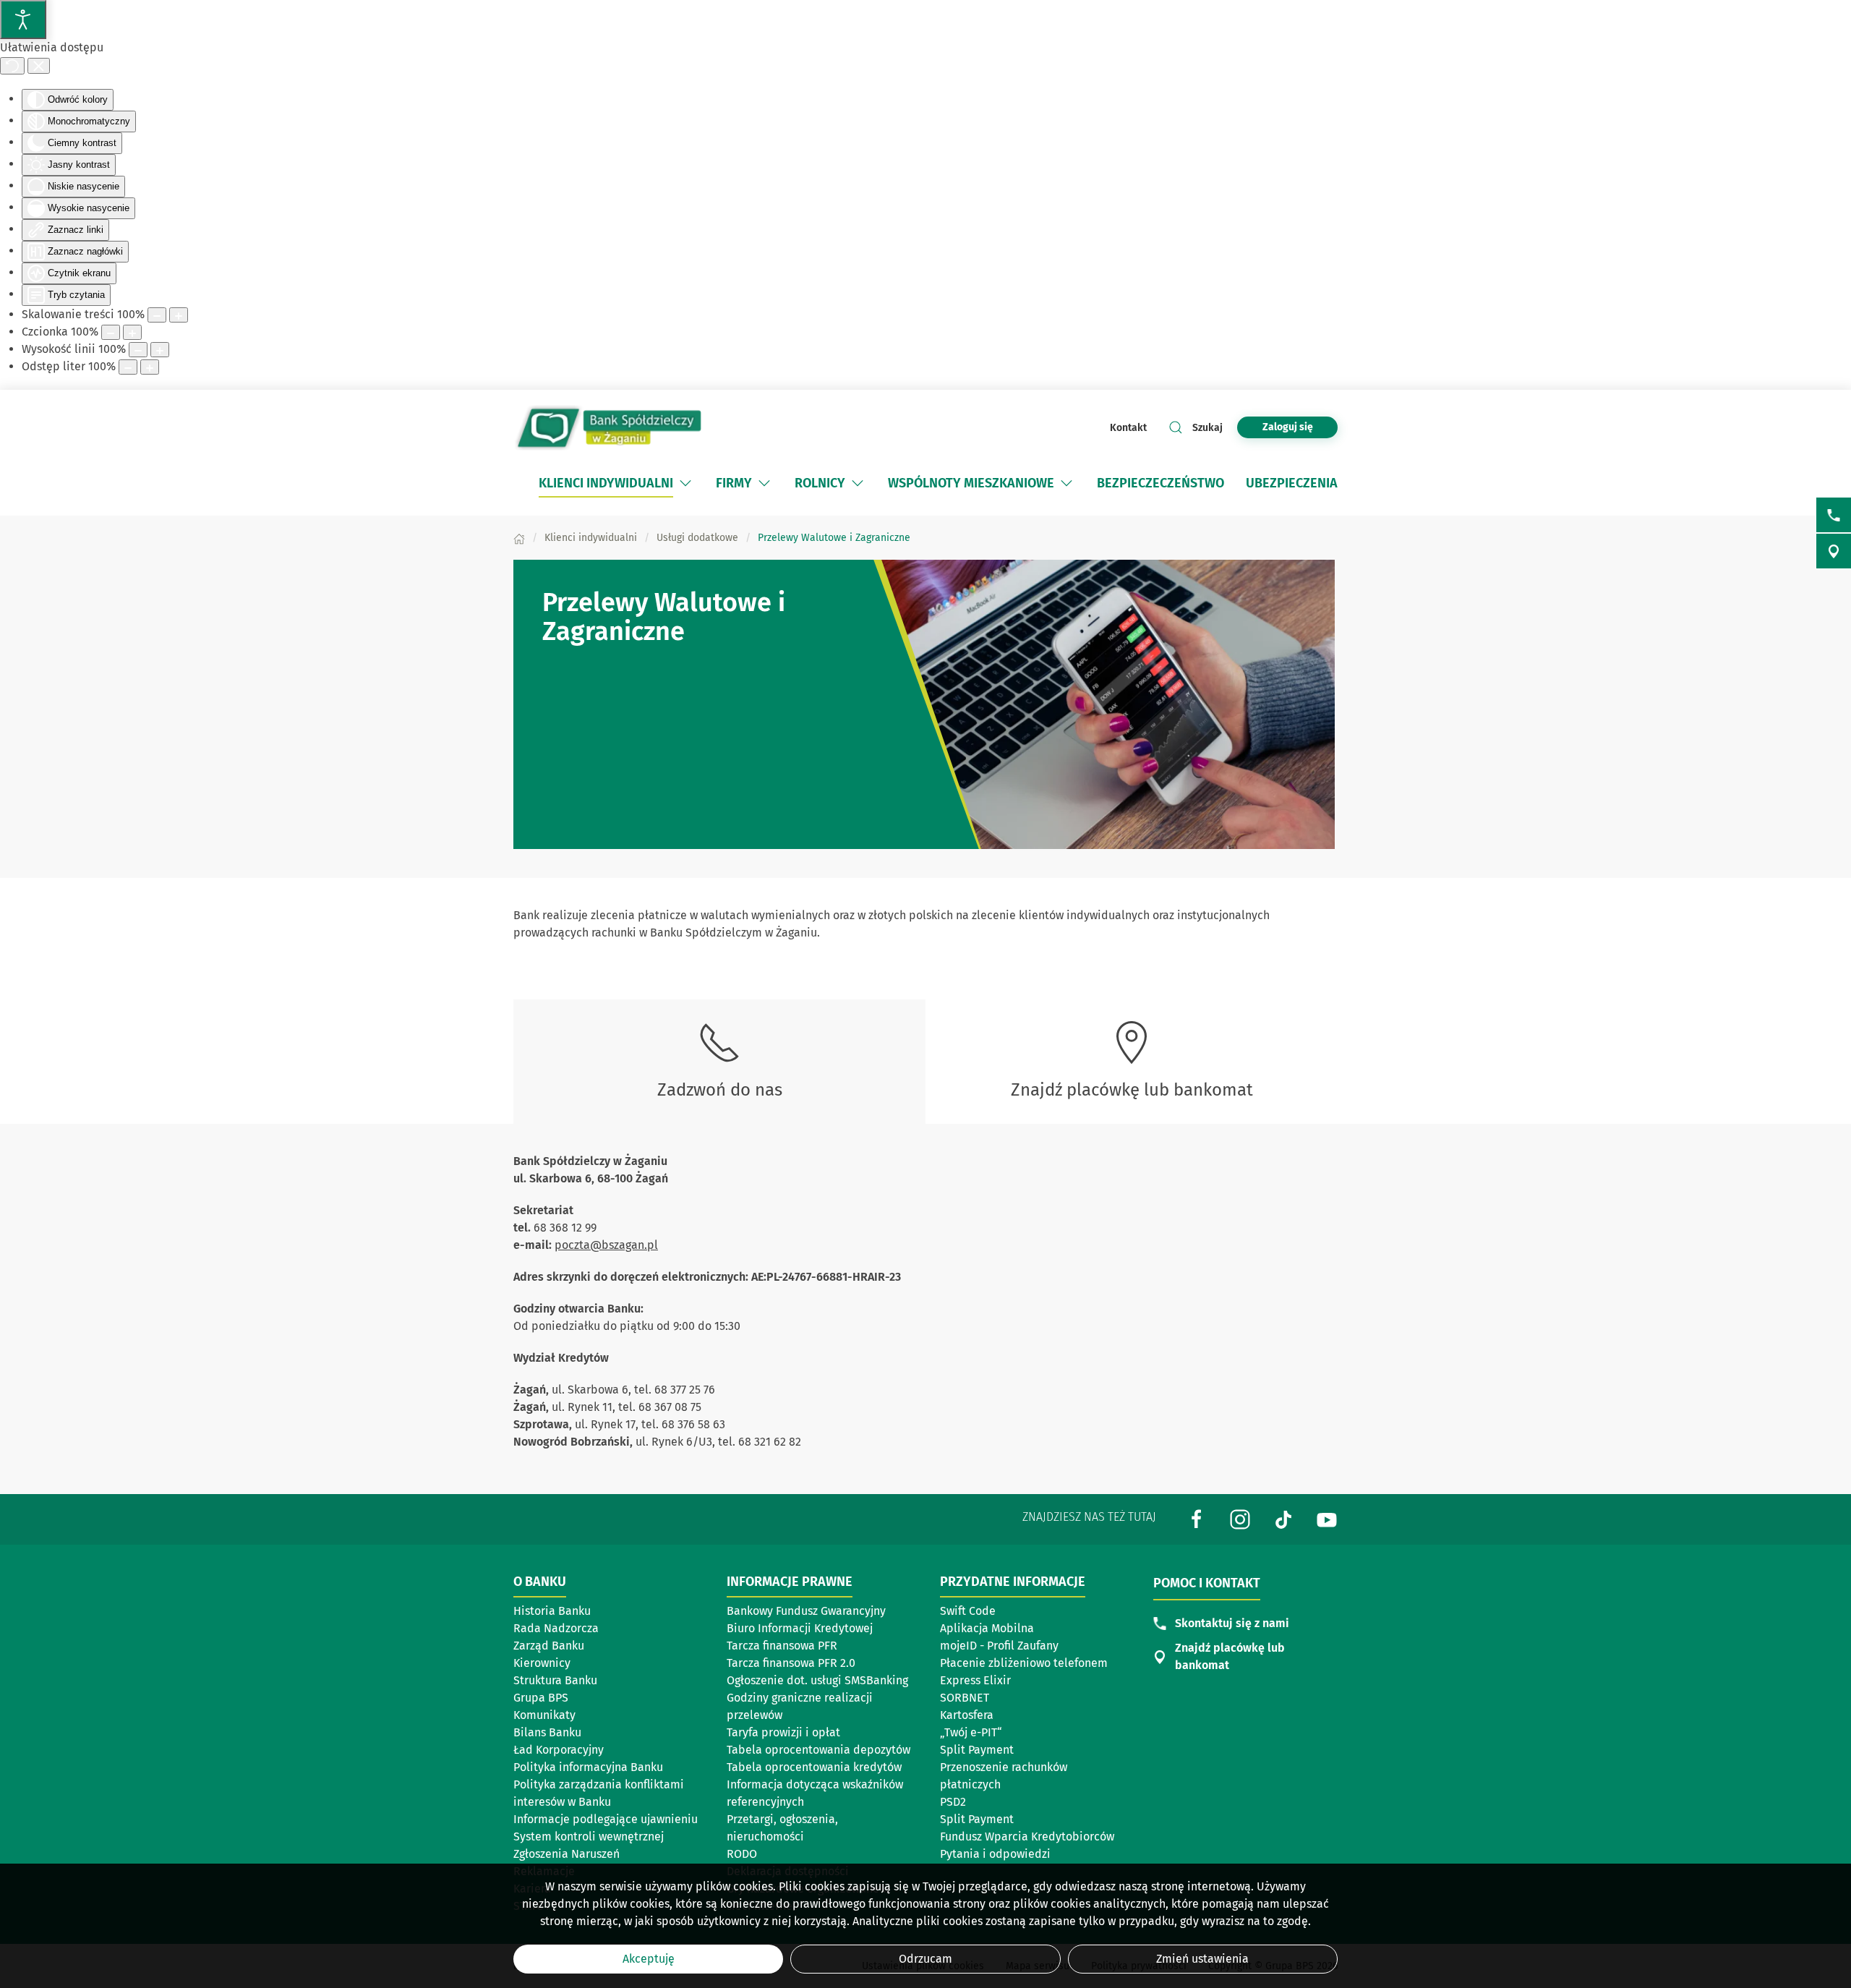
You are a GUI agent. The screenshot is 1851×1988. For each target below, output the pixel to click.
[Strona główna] (519, 538)
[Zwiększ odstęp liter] (150, 367)
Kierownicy (542, 1663)
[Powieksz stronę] (179, 315)
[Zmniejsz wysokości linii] (138, 350)
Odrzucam (925, 1959)
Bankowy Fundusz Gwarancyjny (806, 1611)
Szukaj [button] (1207, 428)
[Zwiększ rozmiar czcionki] (132, 332)
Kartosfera (967, 1715)
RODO (742, 1854)
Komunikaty (544, 1715)
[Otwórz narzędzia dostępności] (23, 20)
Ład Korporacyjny (559, 1750)
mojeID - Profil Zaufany (999, 1646)
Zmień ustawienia (1202, 1959)
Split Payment (977, 1750)
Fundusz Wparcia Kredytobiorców (1027, 1836)
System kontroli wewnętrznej (589, 1836)
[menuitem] (616, 483)
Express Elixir (975, 1680)
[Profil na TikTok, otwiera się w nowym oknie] (1283, 1518)
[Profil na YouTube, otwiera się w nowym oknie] (1327, 1518)
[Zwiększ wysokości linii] (160, 350)
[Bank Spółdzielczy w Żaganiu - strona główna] (607, 427)
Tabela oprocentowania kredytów (814, 1767)
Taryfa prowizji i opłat (783, 1732)
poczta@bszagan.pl (606, 1245)
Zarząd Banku (549, 1646)
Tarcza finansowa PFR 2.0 (791, 1663)
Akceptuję (649, 1959)
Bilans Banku (547, 1732)
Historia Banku (552, 1611)
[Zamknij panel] (39, 66)
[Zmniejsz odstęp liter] (128, 367)
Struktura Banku (555, 1680)
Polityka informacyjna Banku (588, 1767)
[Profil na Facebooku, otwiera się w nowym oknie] (1197, 1518)
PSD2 (953, 1802)
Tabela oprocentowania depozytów (818, 1750)
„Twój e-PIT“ (971, 1732)
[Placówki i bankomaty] (1834, 551)
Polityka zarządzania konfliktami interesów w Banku (599, 1793)
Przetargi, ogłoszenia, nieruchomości (782, 1828)
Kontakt (1128, 428)
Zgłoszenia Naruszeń (567, 1854)
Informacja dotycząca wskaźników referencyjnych (815, 1793)
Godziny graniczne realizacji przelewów (800, 1706)
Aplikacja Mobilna (987, 1628)
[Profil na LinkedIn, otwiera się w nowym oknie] (1240, 1518)
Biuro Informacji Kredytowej (800, 1628)
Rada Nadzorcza (556, 1628)
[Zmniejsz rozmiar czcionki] (111, 332)
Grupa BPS (541, 1698)
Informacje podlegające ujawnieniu (606, 1819)
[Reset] (12, 66)
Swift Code (968, 1611)
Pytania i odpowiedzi (995, 1854)
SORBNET (965, 1698)
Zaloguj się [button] (1288, 427)
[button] (685, 483)
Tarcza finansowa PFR (782, 1646)
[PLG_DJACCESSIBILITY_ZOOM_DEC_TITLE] (157, 315)
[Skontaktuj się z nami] (1834, 515)
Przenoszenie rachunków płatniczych (1004, 1776)
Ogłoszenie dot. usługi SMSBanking (817, 1680)
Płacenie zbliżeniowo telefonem (1024, 1663)
